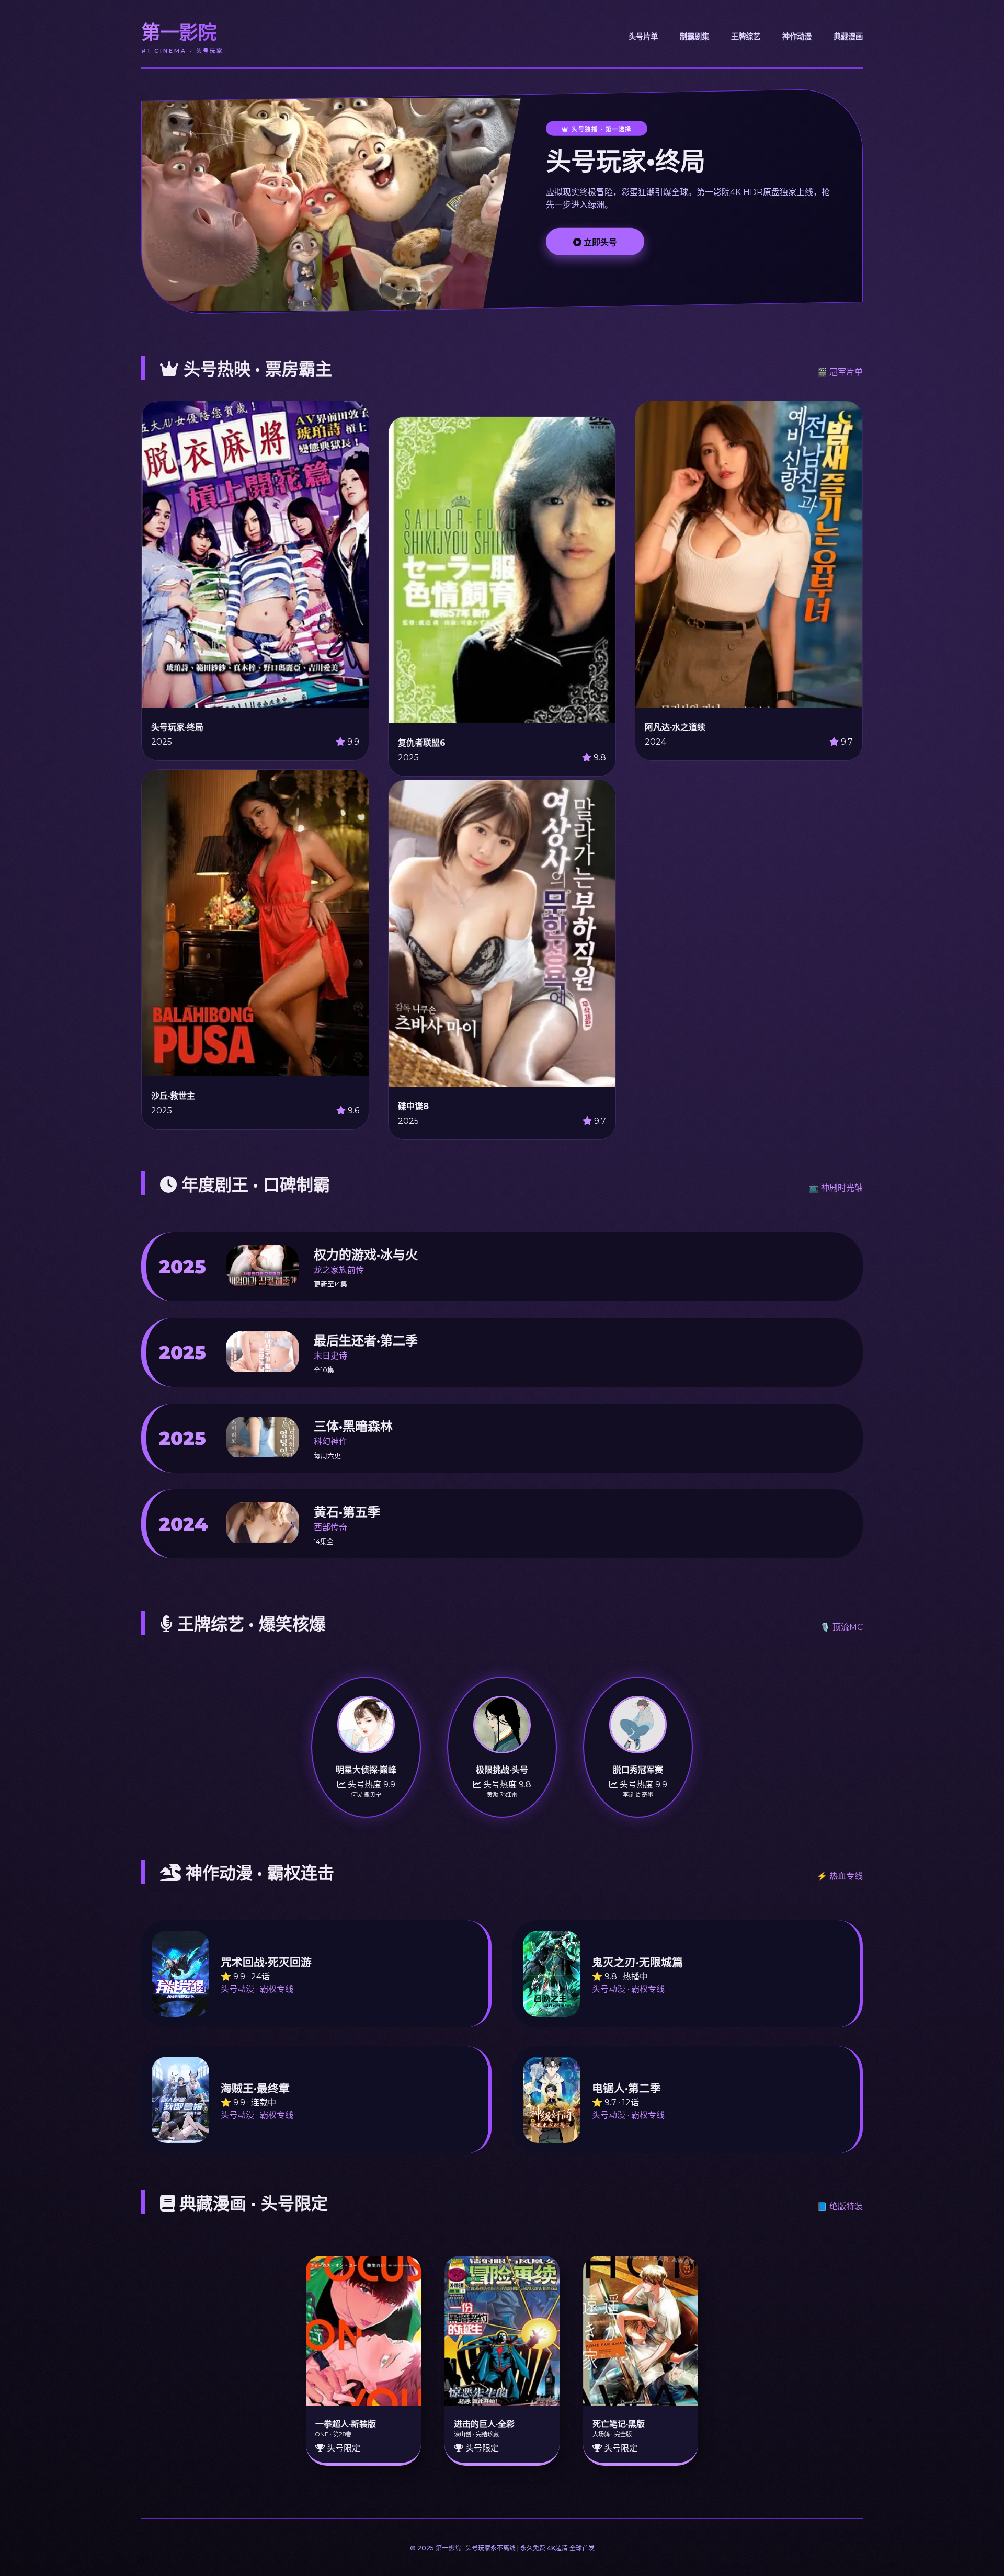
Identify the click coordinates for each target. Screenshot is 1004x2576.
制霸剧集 (694, 37)
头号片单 (643, 37)
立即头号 (599, 242)
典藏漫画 (848, 37)
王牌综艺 (746, 37)
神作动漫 (797, 37)
